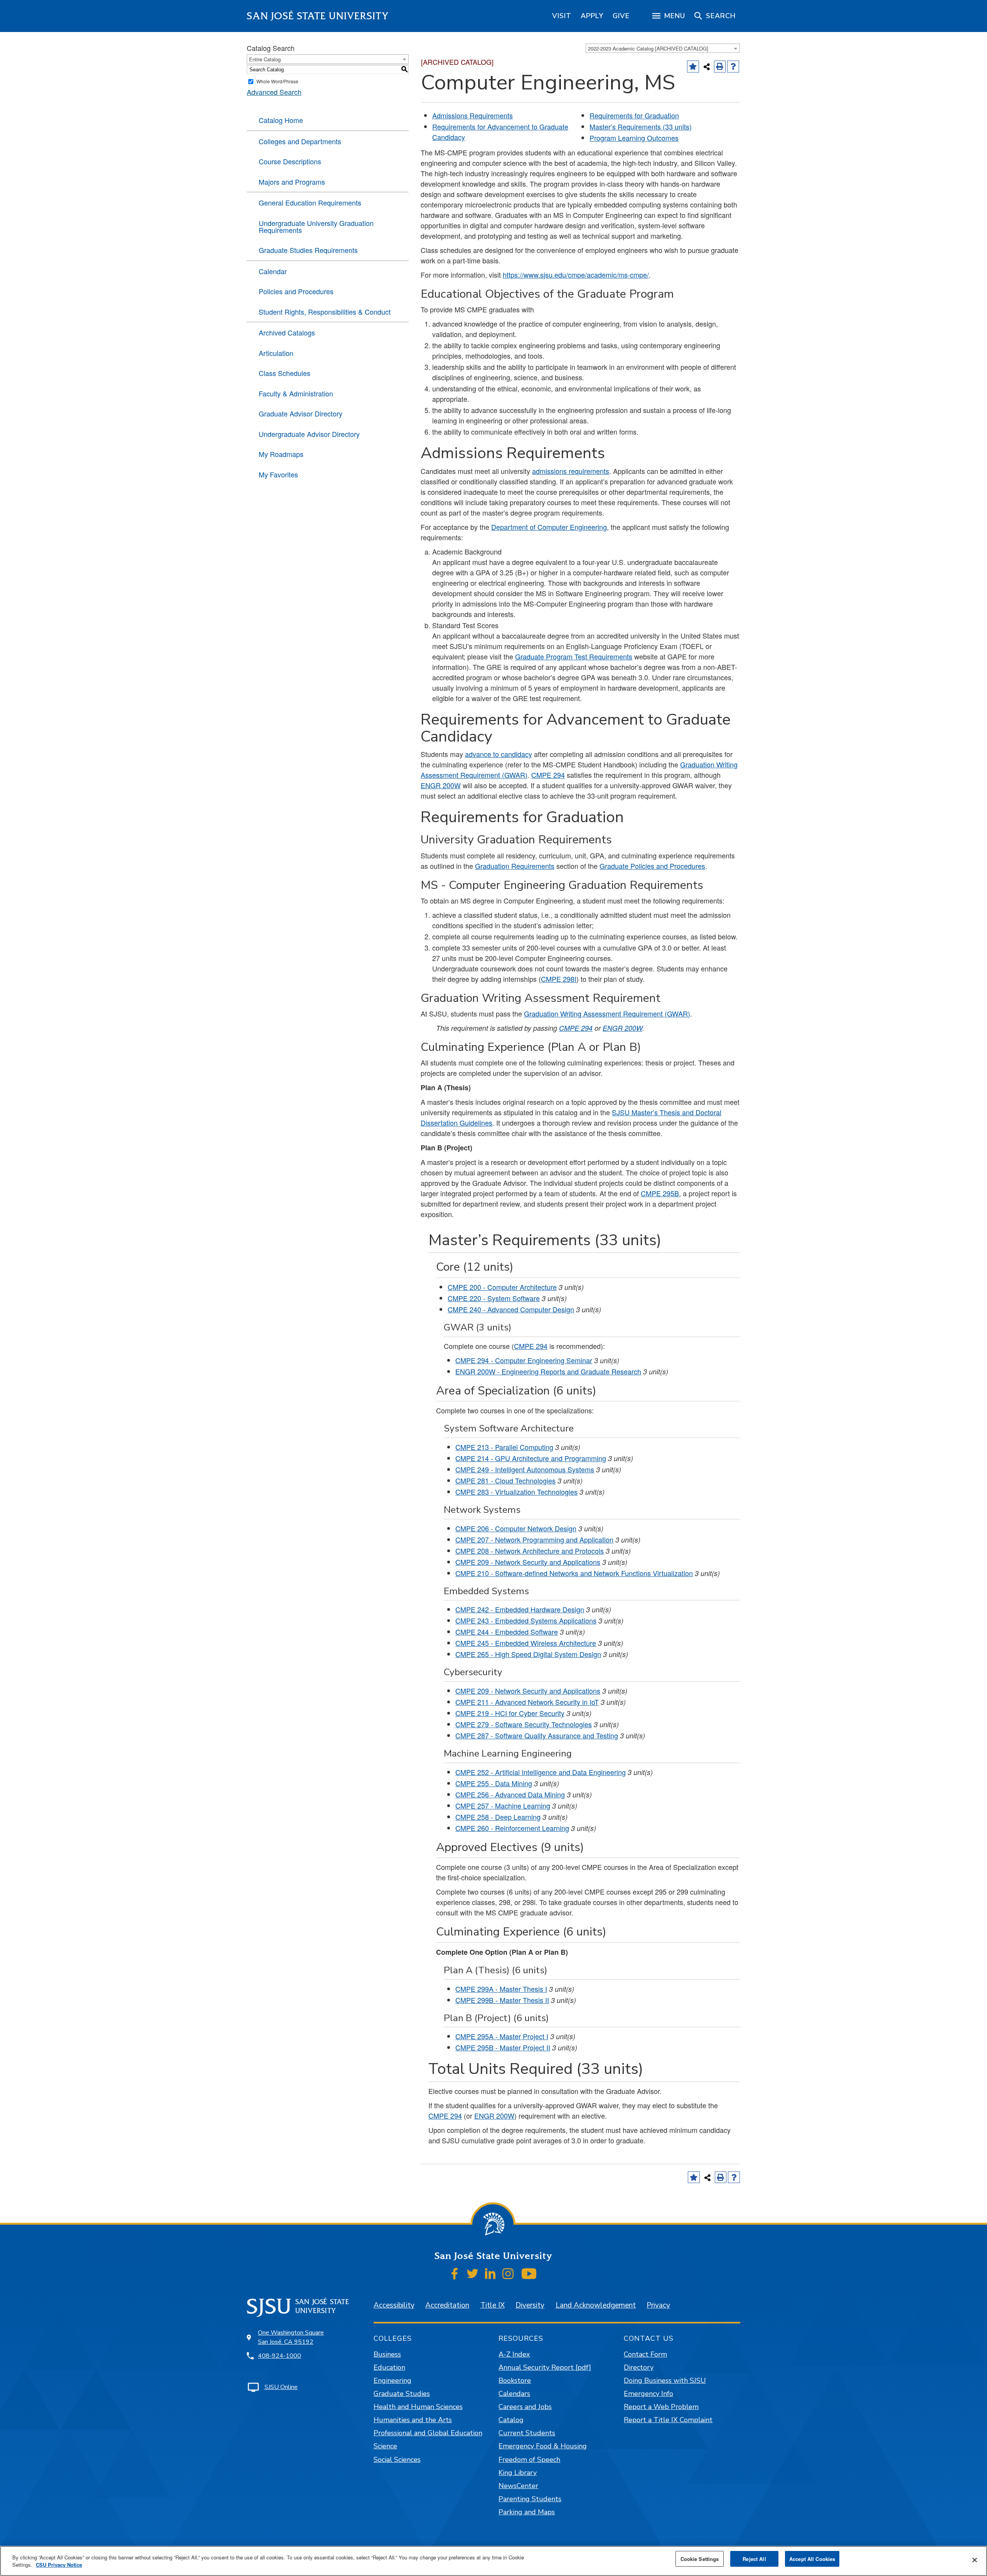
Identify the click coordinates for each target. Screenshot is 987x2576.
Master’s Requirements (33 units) (641, 126)
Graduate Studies (402, 2394)
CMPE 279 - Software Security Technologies (524, 1724)
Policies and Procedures (296, 291)
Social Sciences (397, 2460)
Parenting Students (530, 2499)
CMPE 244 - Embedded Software (507, 1632)
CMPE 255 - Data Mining (494, 1783)
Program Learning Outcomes (634, 138)
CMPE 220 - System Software (494, 1298)
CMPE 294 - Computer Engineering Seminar (524, 1360)
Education (389, 2367)
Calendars (514, 2394)
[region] (562, 16)
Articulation (276, 353)
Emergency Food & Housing (543, 2446)
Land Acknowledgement (596, 2305)
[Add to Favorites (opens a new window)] (693, 67)
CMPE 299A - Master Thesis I (501, 1989)
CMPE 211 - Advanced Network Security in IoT (527, 1702)
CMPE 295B (660, 1193)
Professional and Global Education (428, 2433)
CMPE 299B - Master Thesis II (502, 2000)
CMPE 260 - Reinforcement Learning (512, 1828)
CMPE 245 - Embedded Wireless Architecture (526, 1643)
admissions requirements (571, 471)
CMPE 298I (559, 979)
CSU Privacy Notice (59, 2565)
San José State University (318, 16)
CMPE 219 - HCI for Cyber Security (510, 1713)
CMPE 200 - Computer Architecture (502, 1287)
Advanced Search (274, 92)
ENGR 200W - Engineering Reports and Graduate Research (548, 1371)
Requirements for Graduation (634, 115)
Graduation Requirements (515, 866)
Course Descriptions (290, 161)
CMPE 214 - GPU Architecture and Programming (531, 1458)
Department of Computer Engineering (549, 527)
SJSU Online (281, 2387)
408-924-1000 (280, 2356)
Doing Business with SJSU (665, 2380)
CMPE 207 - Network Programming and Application (534, 1539)
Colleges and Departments (300, 141)
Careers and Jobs (525, 2407)
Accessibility (394, 2305)
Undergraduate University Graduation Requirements (316, 226)
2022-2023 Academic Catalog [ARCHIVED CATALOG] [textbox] (648, 48)
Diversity (530, 2305)
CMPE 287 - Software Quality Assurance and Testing (537, 1735)
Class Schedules (285, 373)
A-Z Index (514, 2354)
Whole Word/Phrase (277, 81)
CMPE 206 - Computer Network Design (516, 1528)
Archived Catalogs (287, 332)
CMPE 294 (548, 775)
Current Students (527, 2433)
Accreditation (447, 2305)
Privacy (658, 2305)
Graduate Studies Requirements (308, 250)
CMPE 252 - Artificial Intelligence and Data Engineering (541, 1772)
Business (387, 2354)
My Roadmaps (281, 454)
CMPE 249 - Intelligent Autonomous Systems (525, 1469)
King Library (518, 2473)
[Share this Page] (707, 67)
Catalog (511, 2420)
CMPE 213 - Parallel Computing (504, 1447)
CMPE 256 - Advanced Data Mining (510, 1794)
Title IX (493, 2305)
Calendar (273, 271)
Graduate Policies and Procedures (652, 866)
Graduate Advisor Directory (301, 413)
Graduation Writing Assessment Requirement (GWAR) (607, 1013)
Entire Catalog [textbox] (265, 59)
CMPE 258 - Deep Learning (498, 1817)
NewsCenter (518, 2486)
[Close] (975, 2560)
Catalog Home (281, 120)
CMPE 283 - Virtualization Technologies (516, 1492)
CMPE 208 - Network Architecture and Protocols (530, 1551)
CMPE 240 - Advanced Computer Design (511, 1309)
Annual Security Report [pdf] (545, 2367)
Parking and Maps (527, 2512)
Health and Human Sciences (418, 2407)
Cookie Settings (700, 2559)
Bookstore (515, 2380)
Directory (639, 2367)
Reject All (754, 2559)
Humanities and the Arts (413, 2420)
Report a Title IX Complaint (668, 2420)
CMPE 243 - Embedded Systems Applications (526, 1620)
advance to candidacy (499, 754)
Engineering (392, 2380)
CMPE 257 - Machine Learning (503, 1806)
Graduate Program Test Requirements (574, 656)
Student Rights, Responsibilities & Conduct (325, 312)
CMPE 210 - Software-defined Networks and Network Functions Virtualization (574, 1573)
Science (385, 2446)
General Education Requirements (310, 202)
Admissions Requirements (472, 115)
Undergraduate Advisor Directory (309, 434)
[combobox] (663, 48)
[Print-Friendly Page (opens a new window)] (720, 67)
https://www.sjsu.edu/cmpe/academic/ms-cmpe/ (576, 275)
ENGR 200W (441, 785)
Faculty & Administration (296, 393)
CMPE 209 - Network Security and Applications (528, 1562)
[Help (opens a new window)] (733, 67)
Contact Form (645, 2354)
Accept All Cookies (812, 2559)
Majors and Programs (292, 182)
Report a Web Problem (661, 2407)
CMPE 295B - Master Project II (503, 2047)
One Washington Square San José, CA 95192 (291, 2337)
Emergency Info (648, 2394)
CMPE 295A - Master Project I (502, 2036)
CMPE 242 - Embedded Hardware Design (520, 1609)
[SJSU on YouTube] (529, 2273)
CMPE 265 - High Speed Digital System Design (528, 1654)
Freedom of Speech (529, 2460)
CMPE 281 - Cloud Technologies (505, 1480)
